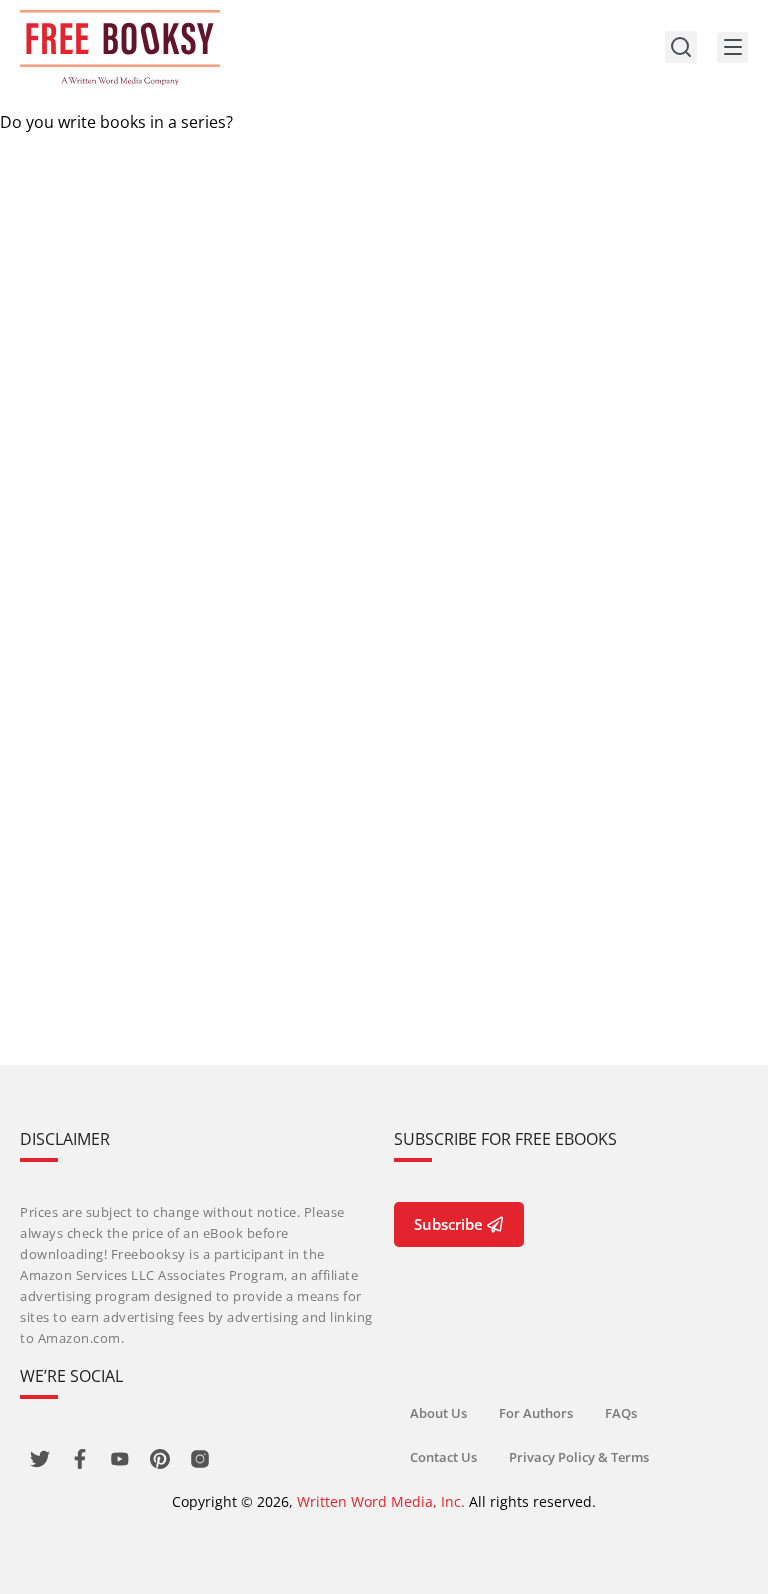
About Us (438, 1413)
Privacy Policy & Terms (579, 1457)
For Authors (536, 1413)
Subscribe (448, 1224)
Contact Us (443, 1457)
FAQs (621, 1413)
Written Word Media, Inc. (381, 1501)
